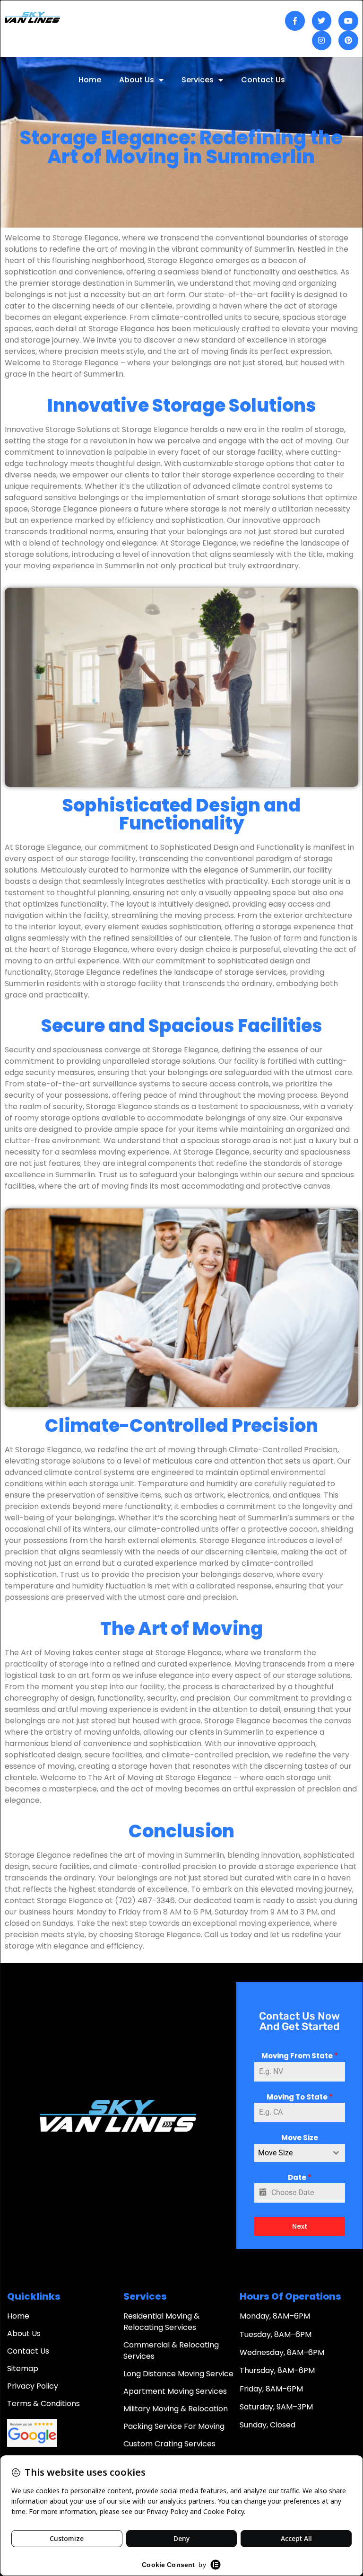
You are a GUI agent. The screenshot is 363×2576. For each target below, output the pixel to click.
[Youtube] (348, 21)
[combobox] (300, 2153)
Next (300, 2226)
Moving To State (300, 2097)
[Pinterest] (348, 41)
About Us (137, 80)
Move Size (300, 2138)
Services (198, 80)
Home (90, 80)
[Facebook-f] (295, 21)
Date (300, 2177)
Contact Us (263, 80)
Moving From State (300, 2056)
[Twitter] (322, 21)
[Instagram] (322, 41)
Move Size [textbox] (275, 2153)
